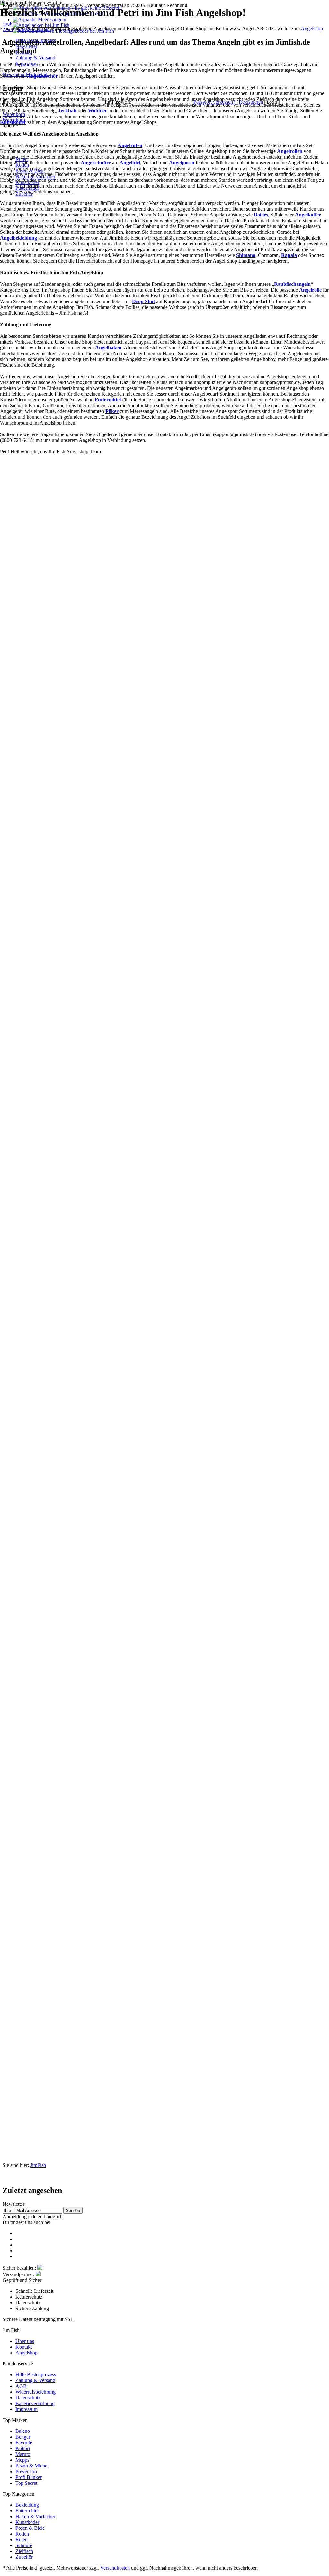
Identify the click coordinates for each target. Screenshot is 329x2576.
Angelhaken (108, 348)
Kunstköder (13, 122)
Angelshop (312, 28)
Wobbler (98, 111)
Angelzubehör (42, 76)
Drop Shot (143, 301)
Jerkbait (67, 111)
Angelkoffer (308, 215)
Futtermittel (108, 400)
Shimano (246, 255)
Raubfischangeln (292, 284)
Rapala (289, 255)
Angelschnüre (96, 163)
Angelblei (130, 163)
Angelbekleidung (18, 238)
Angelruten (130, 145)
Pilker (112, 411)
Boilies (261, 215)
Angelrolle (310, 290)
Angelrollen (290, 151)
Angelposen (182, 163)
